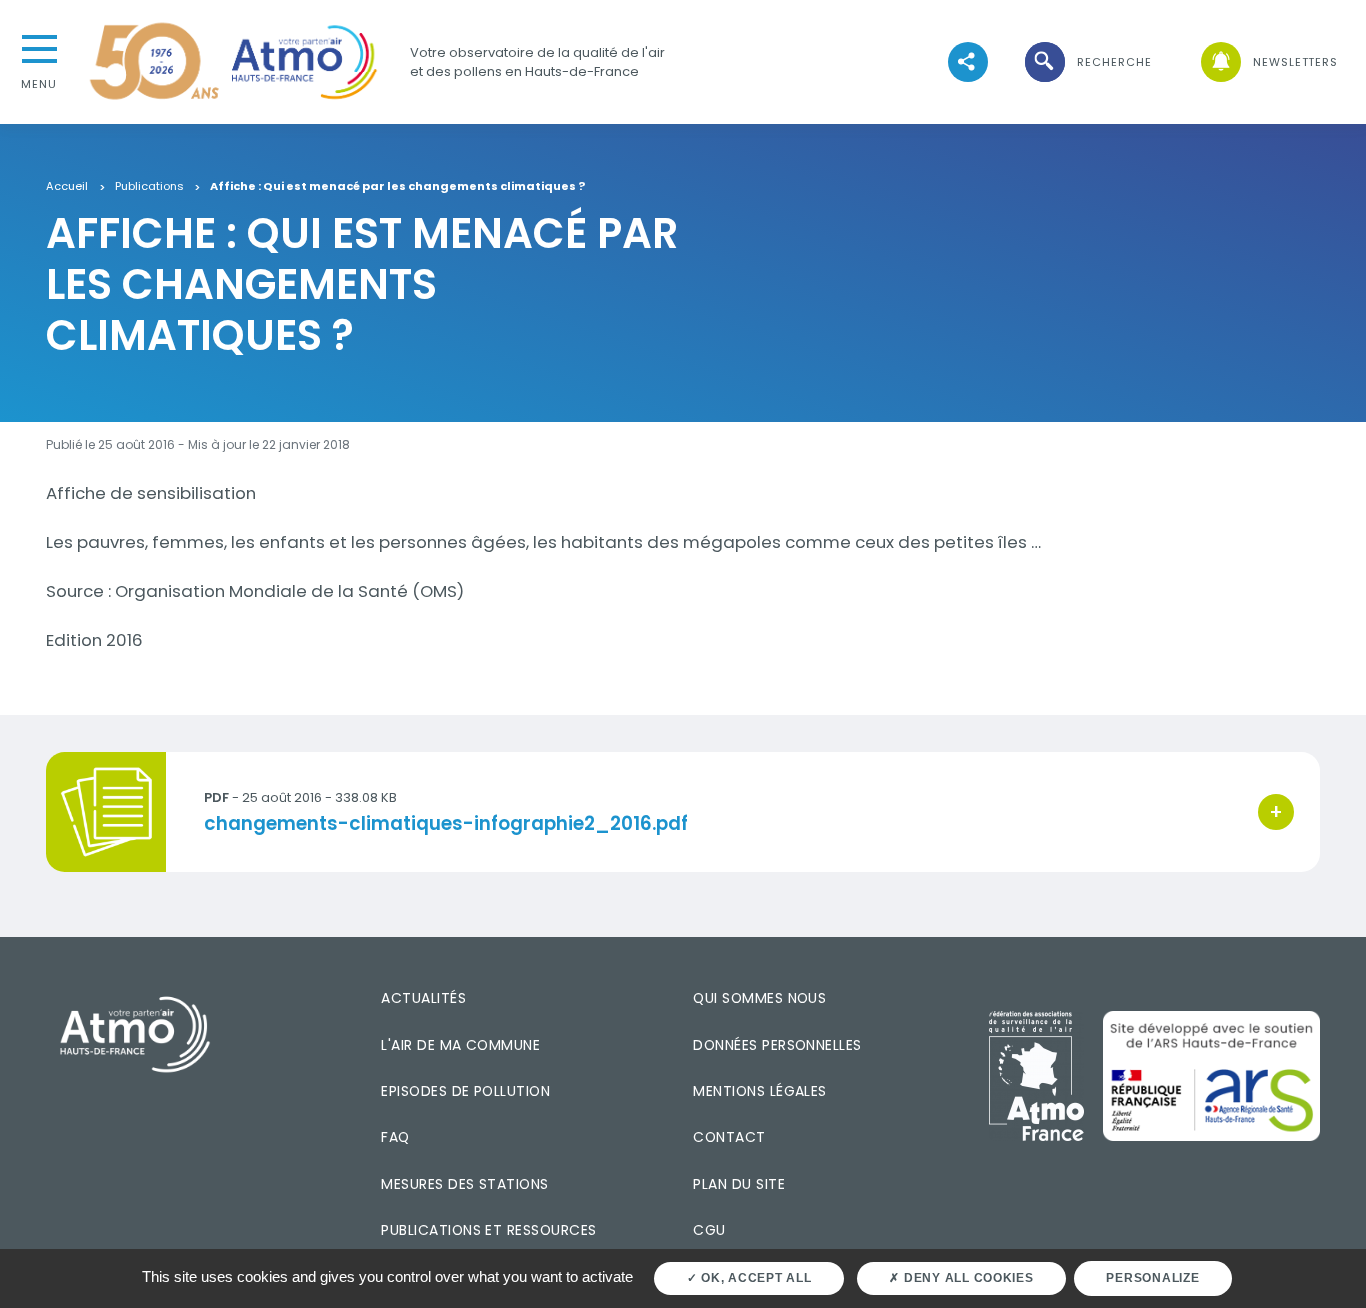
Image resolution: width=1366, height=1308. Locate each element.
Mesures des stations (464, 1184)
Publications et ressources (488, 1230)
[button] (1087, 62)
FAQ (395, 1137)
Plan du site (739, 1184)
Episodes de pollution (465, 1091)
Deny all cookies (967, 1278)
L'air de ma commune (460, 1045)
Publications (149, 187)
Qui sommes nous (759, 998)
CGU (709, 1230)
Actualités (423, 998)
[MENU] (39, 47)
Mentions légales (759, 1091)
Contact (729, 1137)
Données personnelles (777, 1045)
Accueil (67, 187)
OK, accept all (754, 1278)
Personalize (1152, 1278)
